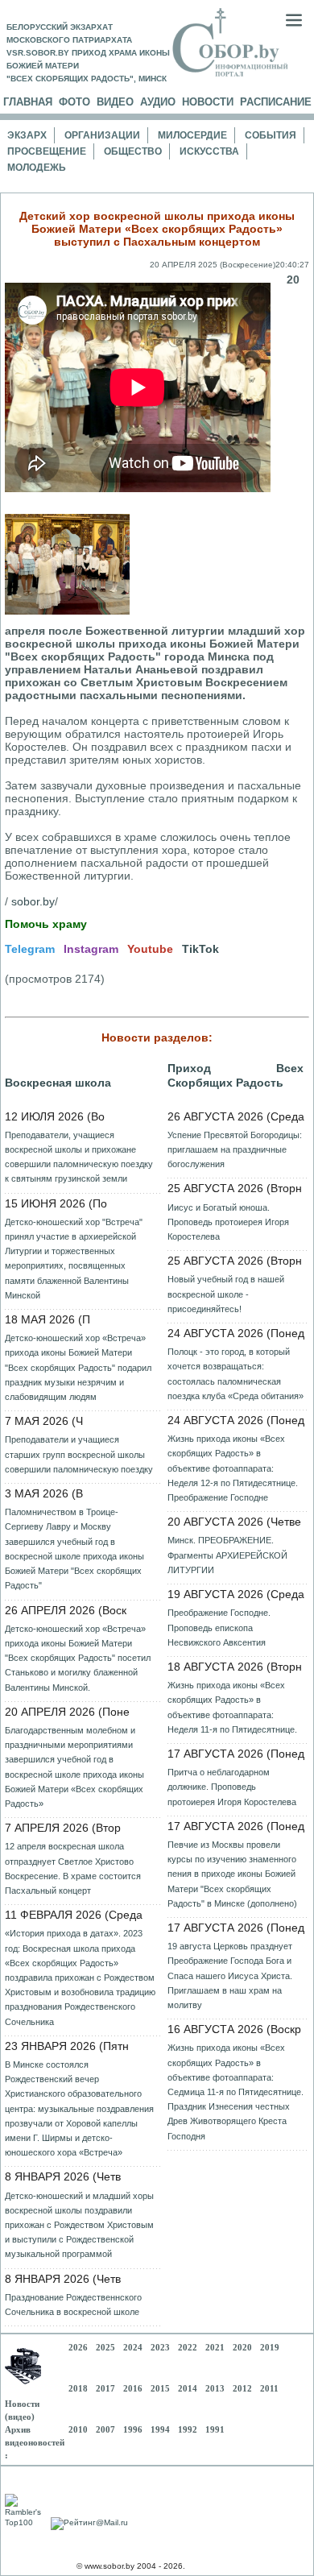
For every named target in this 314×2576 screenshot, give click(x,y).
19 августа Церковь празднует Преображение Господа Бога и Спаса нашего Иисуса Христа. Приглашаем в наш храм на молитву (230, 1975)
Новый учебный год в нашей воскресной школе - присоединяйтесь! (226, 1294)
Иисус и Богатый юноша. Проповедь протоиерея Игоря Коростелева (228, 1222)
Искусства (209, 151)
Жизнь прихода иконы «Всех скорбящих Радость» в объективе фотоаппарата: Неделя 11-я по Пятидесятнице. (232, 1707)
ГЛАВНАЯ (28, 102)
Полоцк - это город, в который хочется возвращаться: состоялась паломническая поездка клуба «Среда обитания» (235, 1374)
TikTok (200, 949)
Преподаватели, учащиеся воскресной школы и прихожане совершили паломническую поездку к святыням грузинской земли (79, 1157)
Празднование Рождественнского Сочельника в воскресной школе (73, 2305)
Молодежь (37, 168)
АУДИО (158, 102)
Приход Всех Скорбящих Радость (235, 1075)
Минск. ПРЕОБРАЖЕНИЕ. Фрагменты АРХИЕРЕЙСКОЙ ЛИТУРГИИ (227, 1555)
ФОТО (74, 102)
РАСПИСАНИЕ (276, 102)
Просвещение (47, 151)
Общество (133, 151)
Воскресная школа (58, 1083)
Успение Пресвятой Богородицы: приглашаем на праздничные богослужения (235, 1149)
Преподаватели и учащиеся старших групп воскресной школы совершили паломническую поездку (79, 1454)
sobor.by (33, 901)
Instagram (91, 949)
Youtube (150, 949)
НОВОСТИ (208, 102)
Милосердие (192, 135)
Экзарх (27, 135)
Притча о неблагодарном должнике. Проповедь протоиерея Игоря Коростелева (232, 1787)
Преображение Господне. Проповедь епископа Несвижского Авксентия (219, 1627)
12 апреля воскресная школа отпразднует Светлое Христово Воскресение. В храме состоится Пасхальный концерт (73, 1868)
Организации (102, 135)
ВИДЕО (115, 102)
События (271, 135)
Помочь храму (46, 924)
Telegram (30, 949)
